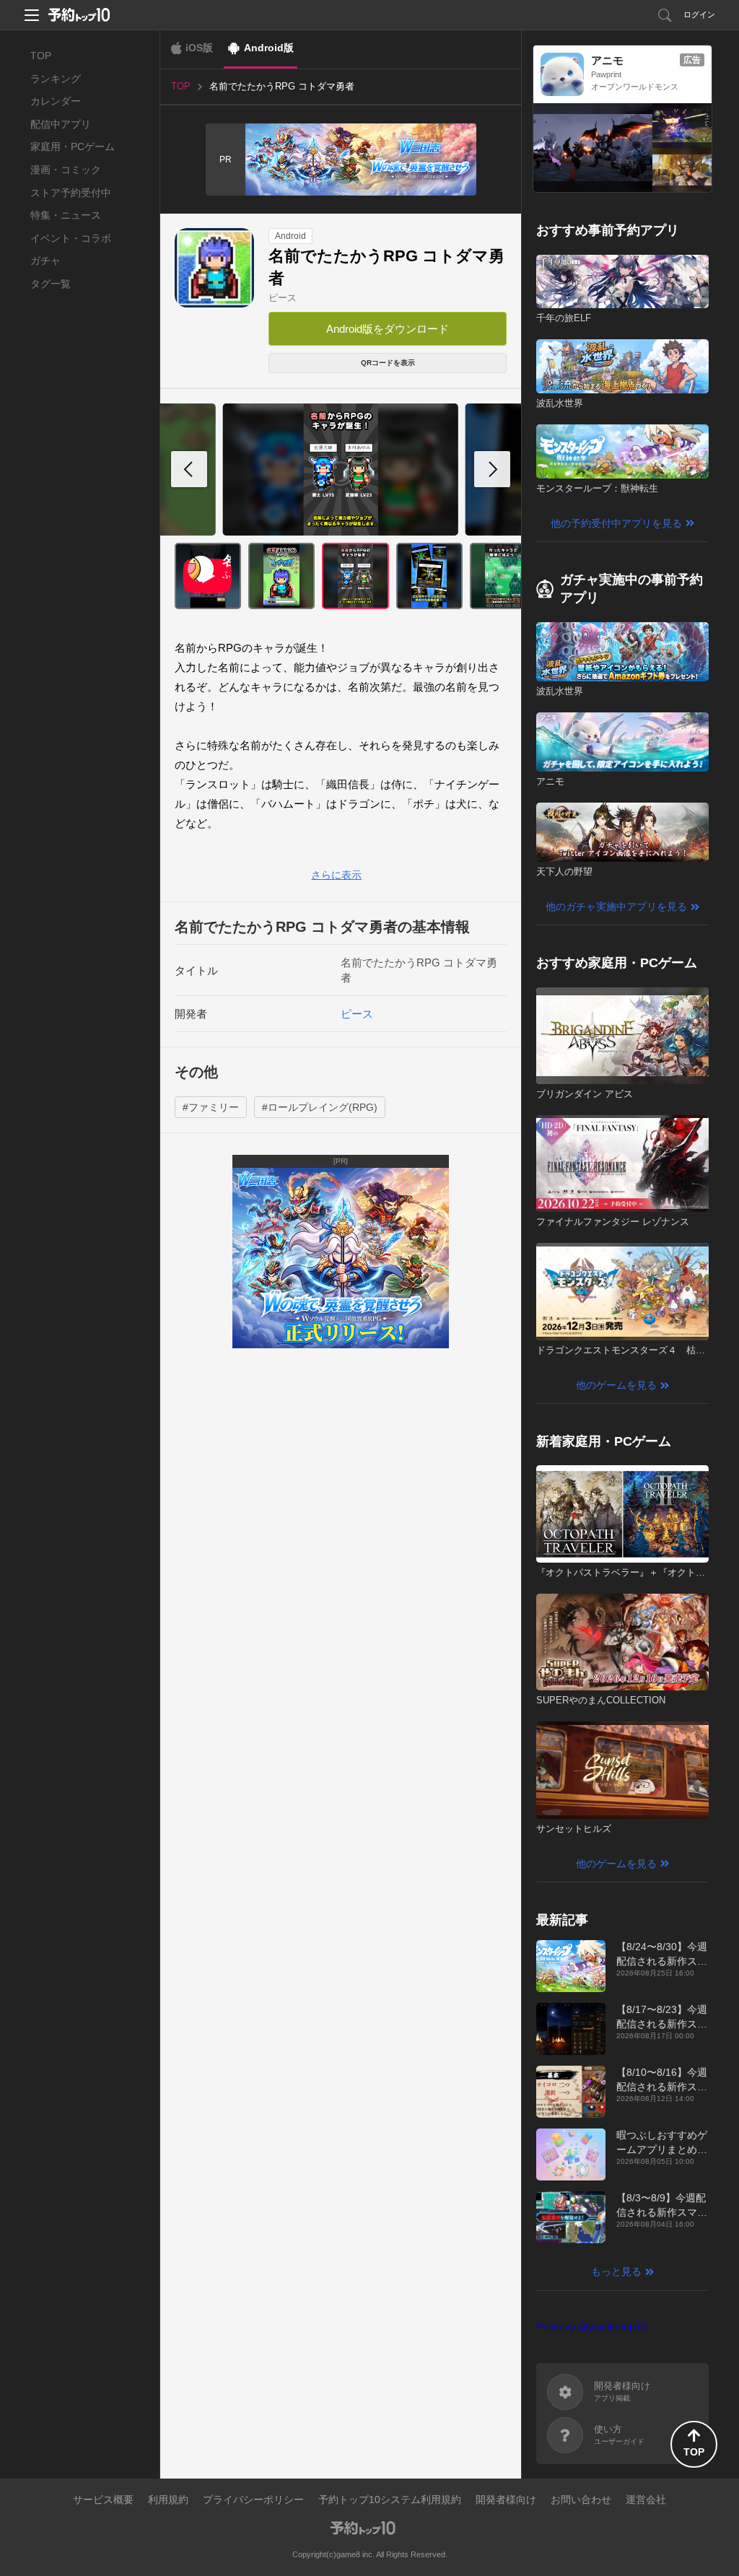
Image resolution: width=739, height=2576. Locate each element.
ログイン (699, 14)
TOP (41, 56)
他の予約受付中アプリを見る (616, 523)
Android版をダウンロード (388, 329)
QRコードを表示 (388, 363)
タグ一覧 (51, 284)
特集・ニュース (66, 215)
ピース (283, 298)
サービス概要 (103, 2499)
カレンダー (56, 101)
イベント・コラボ (71, 238)
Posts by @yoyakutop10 (591, 2326)
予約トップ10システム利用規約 (390, 2499)
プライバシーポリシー (253, 2499)
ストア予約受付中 (71, 193)
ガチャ (45, 261)
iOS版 (199, 48)
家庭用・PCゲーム (73, 147)
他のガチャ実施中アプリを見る (616, 907)
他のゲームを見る (616, 1385)
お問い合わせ (581, 2499)
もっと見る (616, 2271)
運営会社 (646, 2499)
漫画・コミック (66, 170)
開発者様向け (506, 2499)
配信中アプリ (61, 124)
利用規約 (168, 2499)
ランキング (56, 79)
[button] (492, 469)
